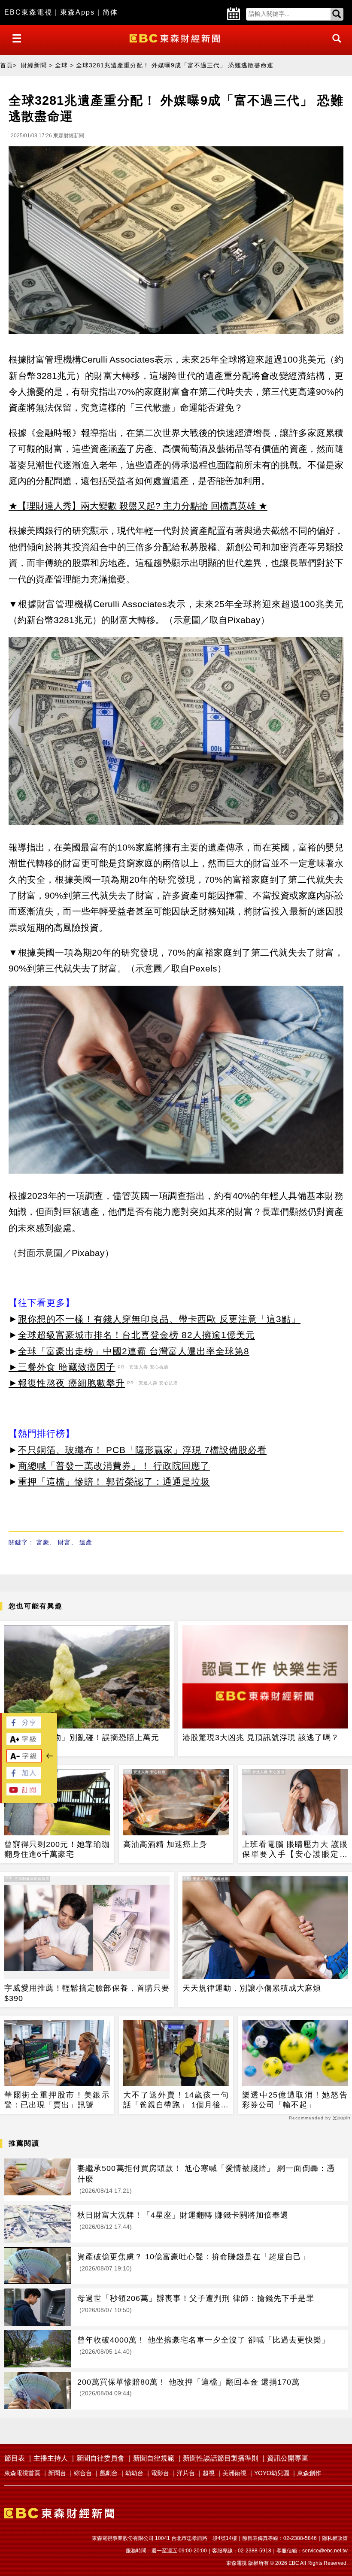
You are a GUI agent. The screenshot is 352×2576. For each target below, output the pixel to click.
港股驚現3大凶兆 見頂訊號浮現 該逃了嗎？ (261, 1738)
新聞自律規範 (154, 2458)
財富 (64, 1542)
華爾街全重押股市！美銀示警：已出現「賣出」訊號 (57, 2100)
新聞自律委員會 (100, 2458)
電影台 (160, 2473)
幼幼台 (134, 2473)
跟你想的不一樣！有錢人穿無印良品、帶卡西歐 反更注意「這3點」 (159, 1319)
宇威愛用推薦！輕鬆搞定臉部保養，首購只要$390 (87, 1993)
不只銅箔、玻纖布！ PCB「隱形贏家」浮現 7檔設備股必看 (142, 1450)
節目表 (15, 2458)
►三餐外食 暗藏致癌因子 (62, 1367)
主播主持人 (51, 2458)
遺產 (86, 1542)
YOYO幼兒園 (272, 2473)
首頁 (6, 65)
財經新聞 (34, 65)
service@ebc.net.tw (325, 2551)
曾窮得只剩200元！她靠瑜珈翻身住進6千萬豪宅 (57, 1849)
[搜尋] (334, 46)
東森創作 (309, 2473)
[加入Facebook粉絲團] (24, 1777)
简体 (110, 12)
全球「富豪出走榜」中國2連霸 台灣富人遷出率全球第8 (134, 1351)
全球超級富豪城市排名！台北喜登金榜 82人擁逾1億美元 (137, 1335)
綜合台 (83, 2473)
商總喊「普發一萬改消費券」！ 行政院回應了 (114, 1466)
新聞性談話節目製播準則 (221, 2458)
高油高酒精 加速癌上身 (165, 1844)
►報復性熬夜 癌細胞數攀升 (67, 1383)
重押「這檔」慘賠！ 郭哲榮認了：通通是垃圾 (114, 1482)
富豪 (43, 1542)
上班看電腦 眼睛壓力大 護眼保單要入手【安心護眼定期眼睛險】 (295, 1850)
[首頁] (176, 38)
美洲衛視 (234, 2473)
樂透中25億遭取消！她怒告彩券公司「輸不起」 (295, 2100)
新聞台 (57, 2473)
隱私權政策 (335, 2538)
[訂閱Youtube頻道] (24, 1793)
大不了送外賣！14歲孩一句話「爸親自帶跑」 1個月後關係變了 (176, 2101)
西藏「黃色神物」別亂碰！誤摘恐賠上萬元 (82, 1738)
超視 (209, 2473)
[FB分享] (24, 1726)
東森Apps (77, 12)
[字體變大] (24, 1743)
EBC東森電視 (28, 12)
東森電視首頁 (22, 2473)
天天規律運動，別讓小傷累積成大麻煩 (252, 1988)
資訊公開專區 (288, 2458)
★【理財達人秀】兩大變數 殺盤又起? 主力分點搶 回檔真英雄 (132, 506)
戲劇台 (109, 2473)
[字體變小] (24, 1760)
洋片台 (186, 2473)
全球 (61, 65)
